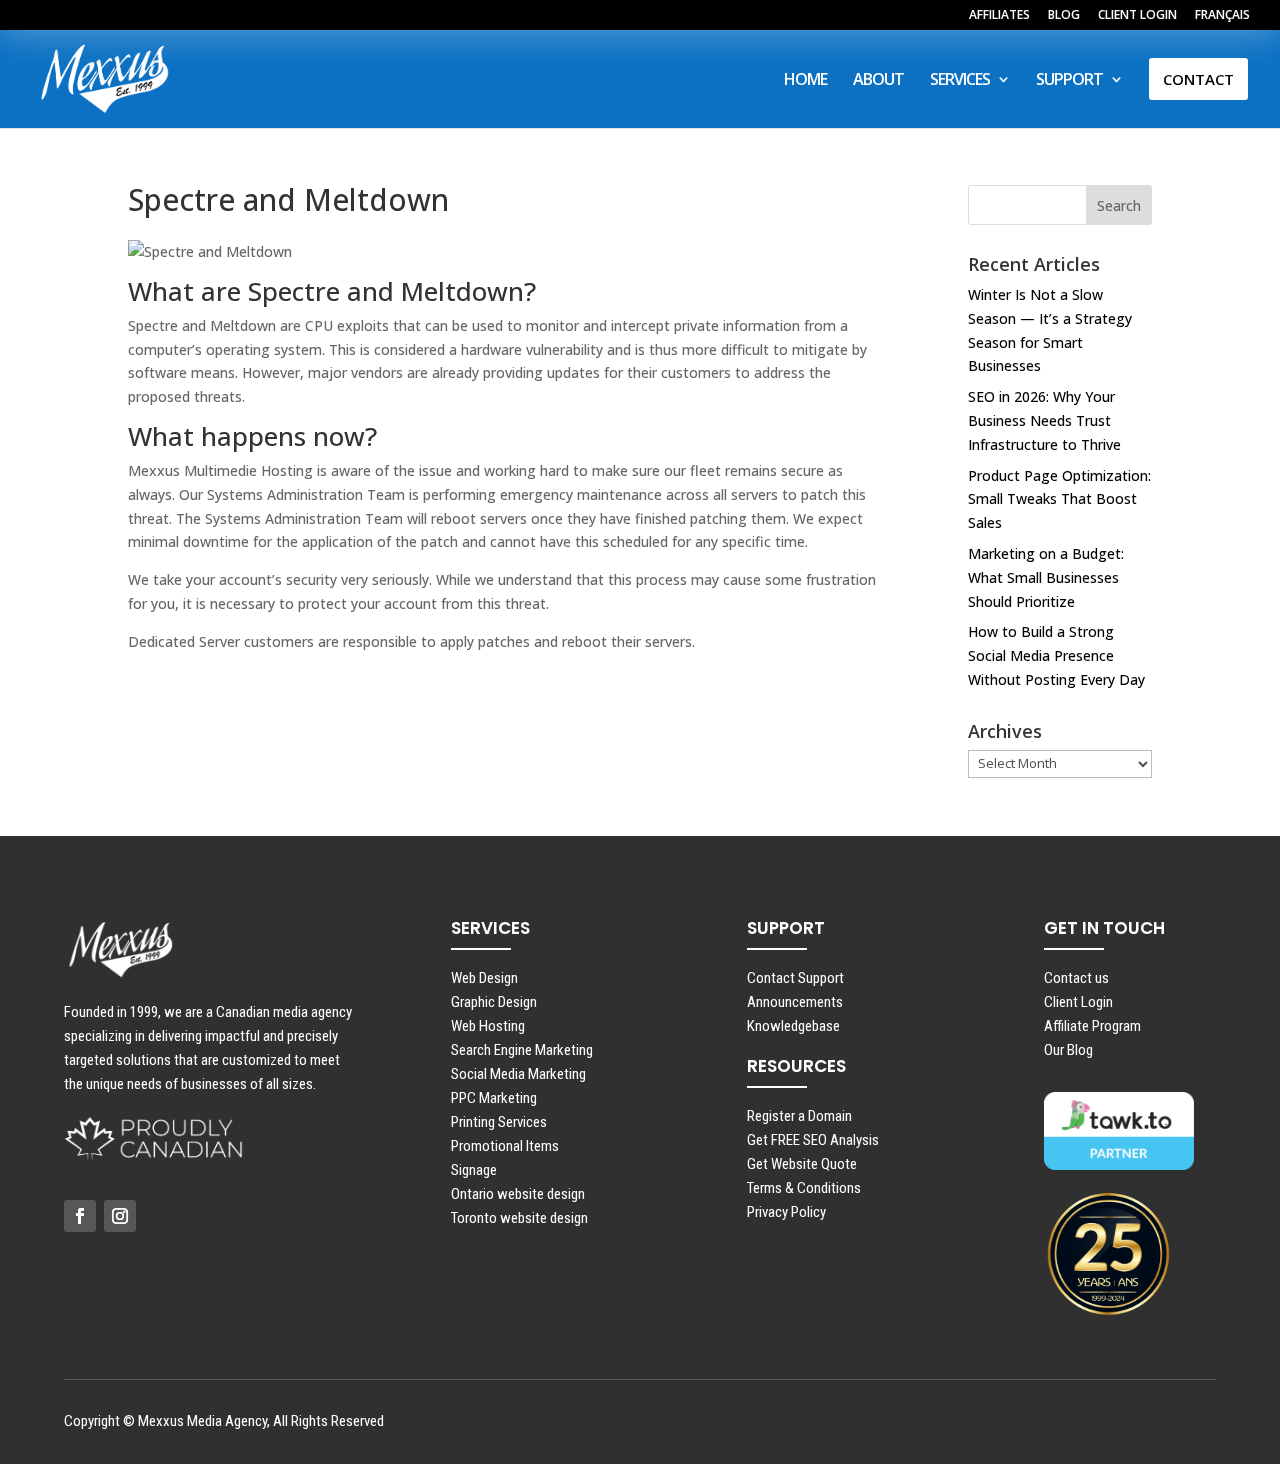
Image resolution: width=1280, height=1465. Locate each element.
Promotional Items (505, 1146)
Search (1119, 205)
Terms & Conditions (804, 1188)
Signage (474, 1170)
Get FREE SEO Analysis (813, 1140)
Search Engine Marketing (522, 1050)
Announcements (795, 1002)
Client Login (1078, 1002)
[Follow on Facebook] (80, 1216)
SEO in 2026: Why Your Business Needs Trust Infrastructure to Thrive (1044, 420)
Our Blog (1068, 1050)
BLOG (1064, 16)
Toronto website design (519, 1218)
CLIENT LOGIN (1137, 16)
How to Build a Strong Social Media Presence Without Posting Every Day (1056, 655)
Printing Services (499, 1122)
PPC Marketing (494, 1098)
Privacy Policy (786, 1212)
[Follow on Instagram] (120, 1216)
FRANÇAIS (1222, 16)
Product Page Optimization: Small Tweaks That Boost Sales (1059, 499)
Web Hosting (488, 1026)
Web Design (484, 978)
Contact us (1076, 978)
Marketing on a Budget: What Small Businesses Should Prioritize (1046, 577)
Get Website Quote (802, 1164)
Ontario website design (518, 1194)
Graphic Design (494, 1002)
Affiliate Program (1092, 1026)
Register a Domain (799, 1116)
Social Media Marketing (518, 1074)
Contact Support (795, 978)
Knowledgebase (793, 1026)
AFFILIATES (999, 16)
